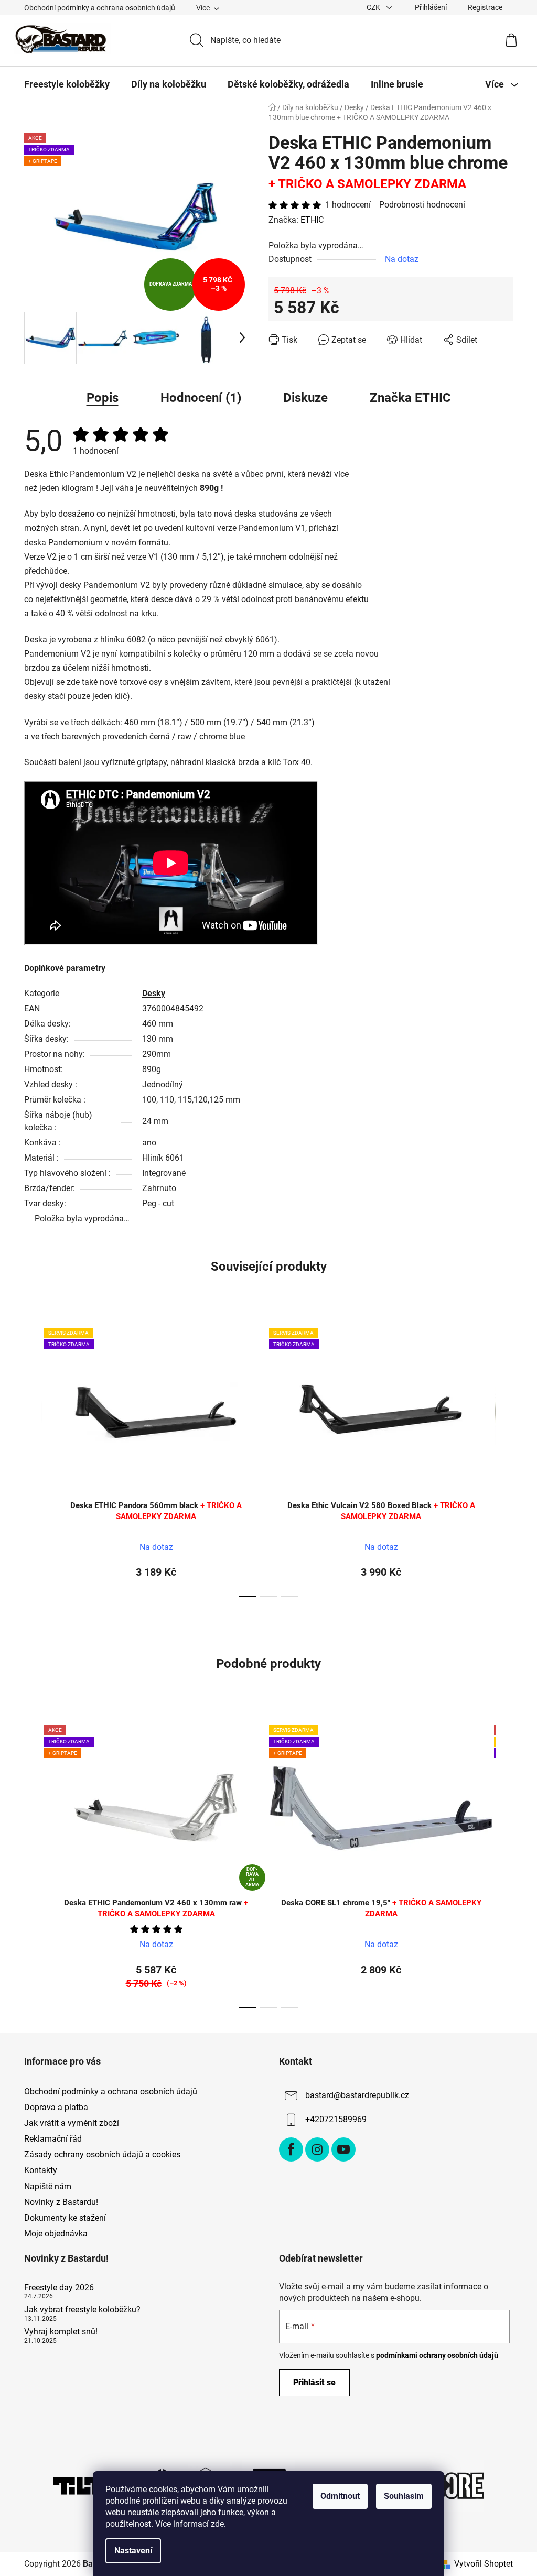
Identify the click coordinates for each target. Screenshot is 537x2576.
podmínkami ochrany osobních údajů (437, 2355)
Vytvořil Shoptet (484, 2564)
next (504, 1459)
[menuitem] (67, 84)
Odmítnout (340, 2496)
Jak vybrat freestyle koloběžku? (82, 2310)
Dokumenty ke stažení (65, 2218)
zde (217, 2524)
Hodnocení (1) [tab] (201, 398)
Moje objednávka (56, 2234)
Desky (154, 993)
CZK (374, 7)
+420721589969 (336, 2119)
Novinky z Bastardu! (61, 2202)
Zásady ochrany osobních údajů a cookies (102, 2154)
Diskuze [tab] (305, 398)
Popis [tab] (103, 398)
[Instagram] (317, 2149)
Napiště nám (48, 2186)
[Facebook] (291, 2149)
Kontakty (41, 2170)
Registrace (485, 7)
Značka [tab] (410, 398)
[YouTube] (343, 2149)
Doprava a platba (56, 2107)
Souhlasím (404, 2496)
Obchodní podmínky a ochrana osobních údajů (100, 8)
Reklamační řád (53, 2139)
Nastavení (133, 2551)
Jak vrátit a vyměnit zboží (72, 2123)
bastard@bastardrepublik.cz (357, 2095)
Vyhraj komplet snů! (61, 2332)
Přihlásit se (314, 2382)
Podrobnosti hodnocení (422, 205)
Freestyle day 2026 (59, 2288)
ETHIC (312, 220)
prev (33, 1459)
